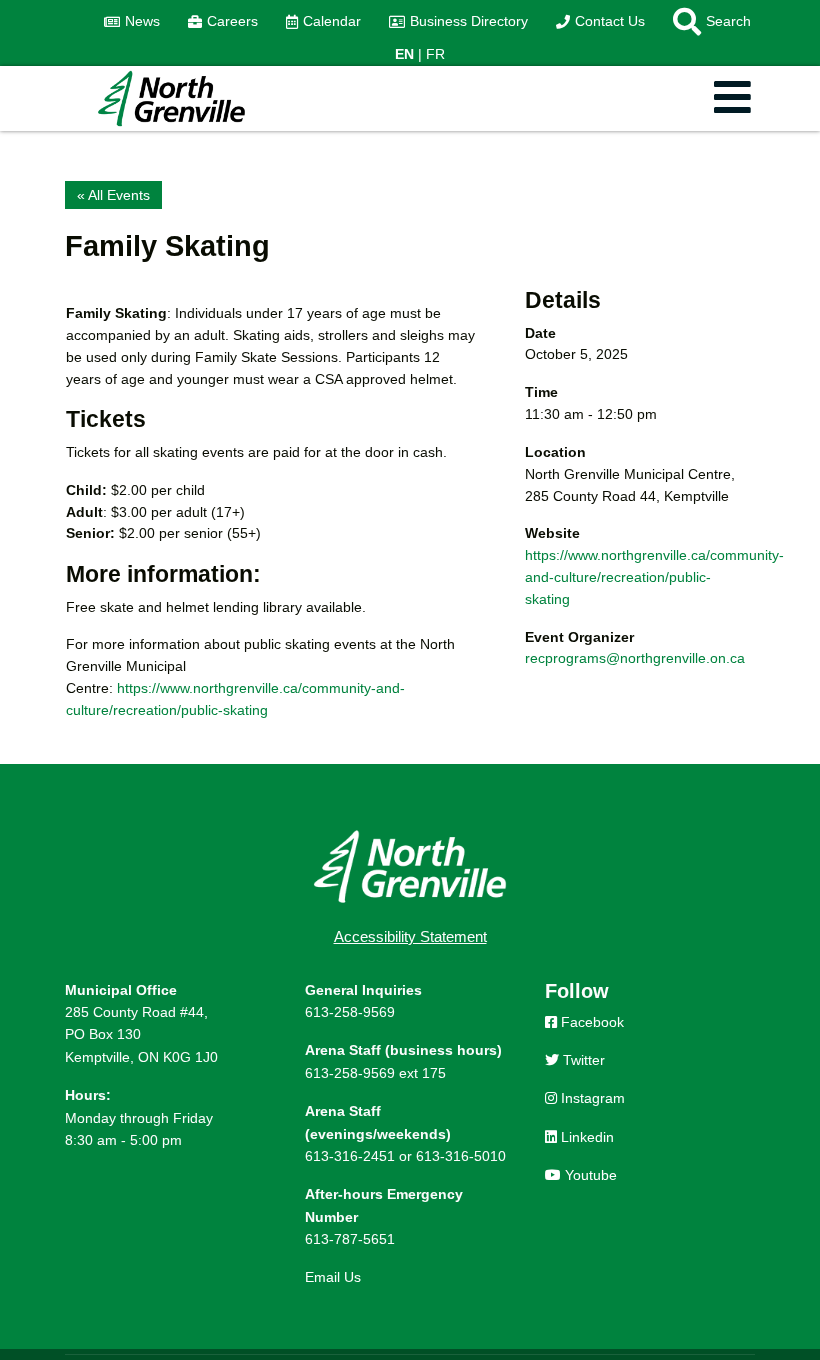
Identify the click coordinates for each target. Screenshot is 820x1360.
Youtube (589, 1175)
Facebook (590, 1022)
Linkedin (585, 1137)
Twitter (582, 1060)
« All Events (113, 195)
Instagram (591, 1098)
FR (435, 54)
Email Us (333, 1277)
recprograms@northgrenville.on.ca (635, 658)
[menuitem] (132, 22)
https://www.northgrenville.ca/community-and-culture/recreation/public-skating (654, 577)
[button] (705, 22)
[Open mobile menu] (732, 98)
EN (404, 54)
